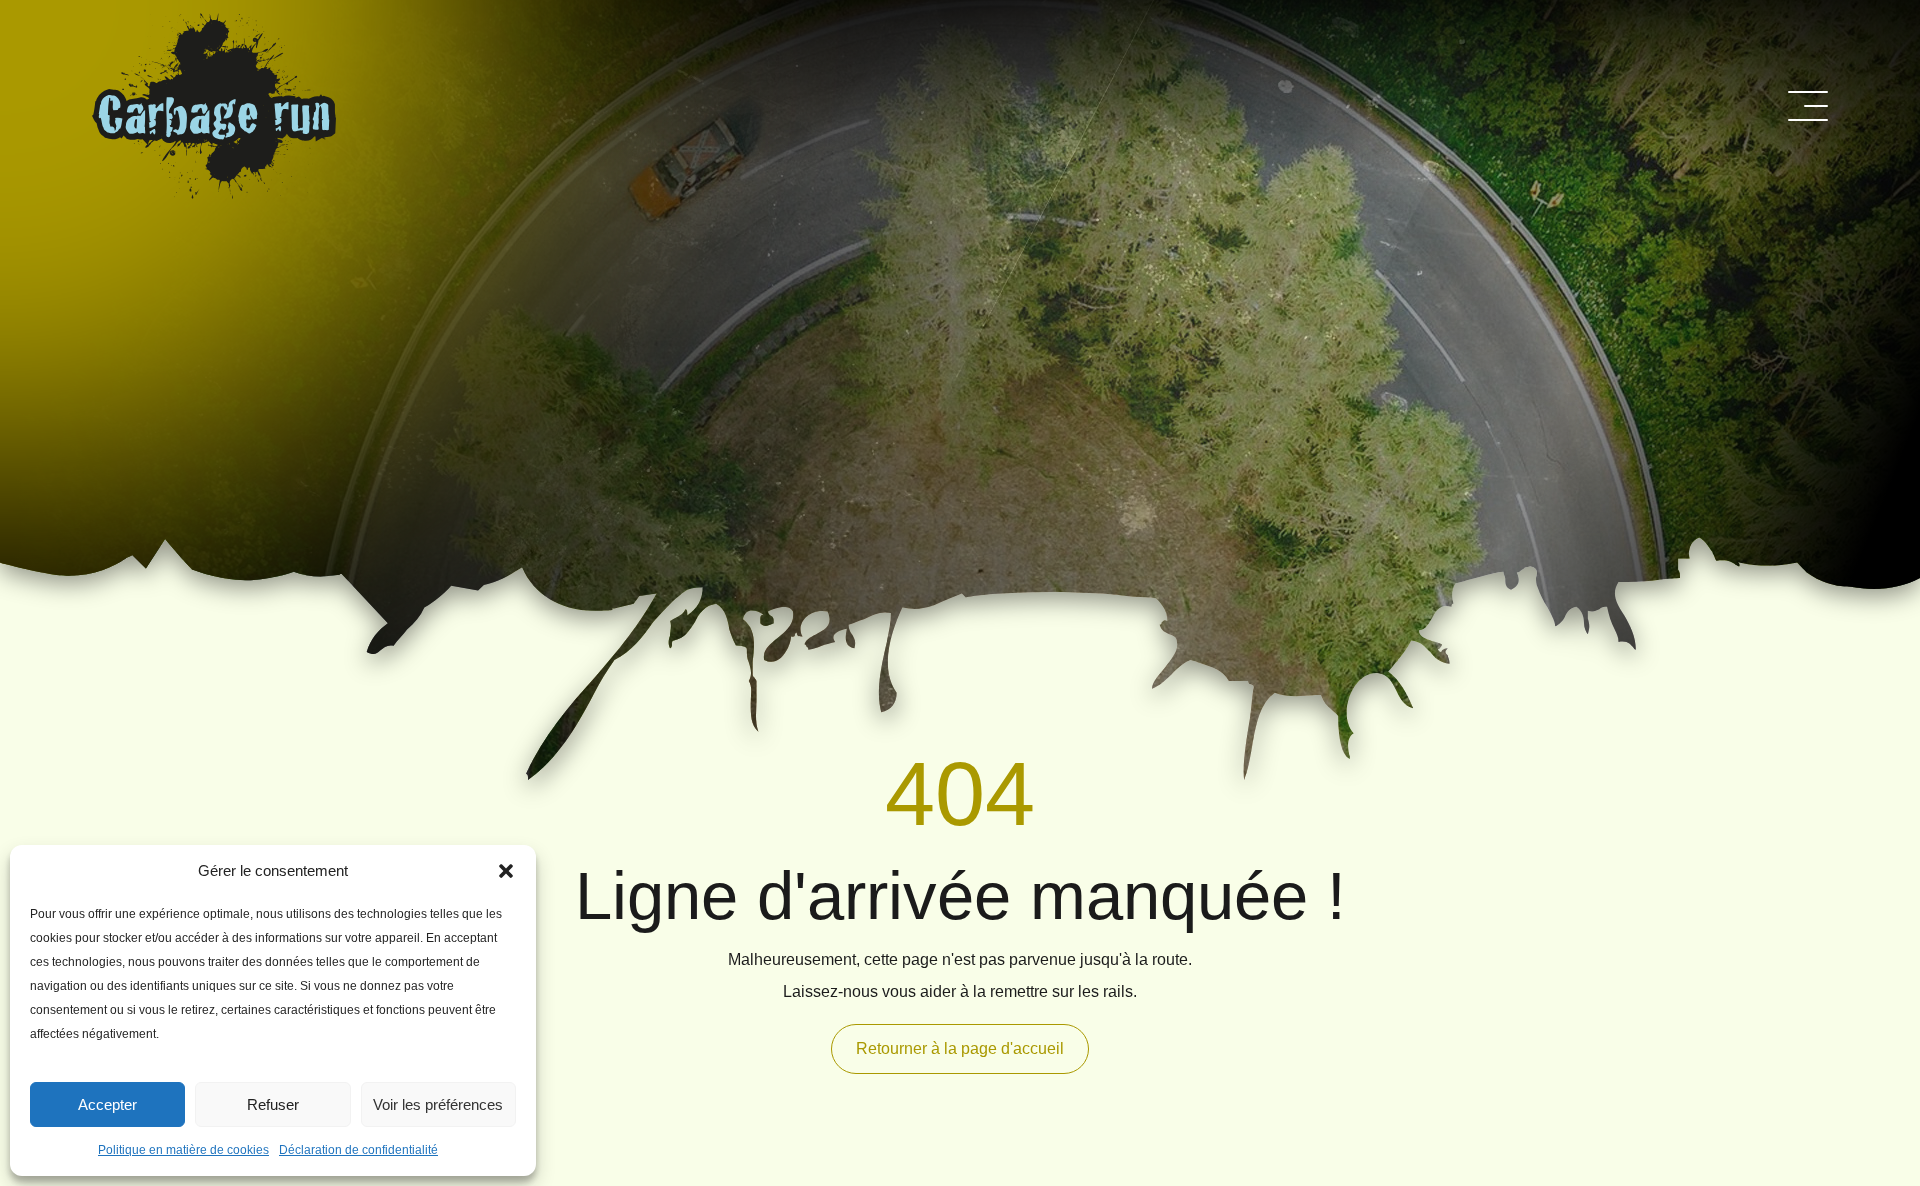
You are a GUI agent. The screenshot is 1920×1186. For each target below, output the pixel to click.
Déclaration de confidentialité (358, 1150)
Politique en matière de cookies (183, 1150)
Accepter (107, 1104)
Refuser (273, 1104)
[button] (506, 871)
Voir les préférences (438, 1104)
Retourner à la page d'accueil (960, 1048)
